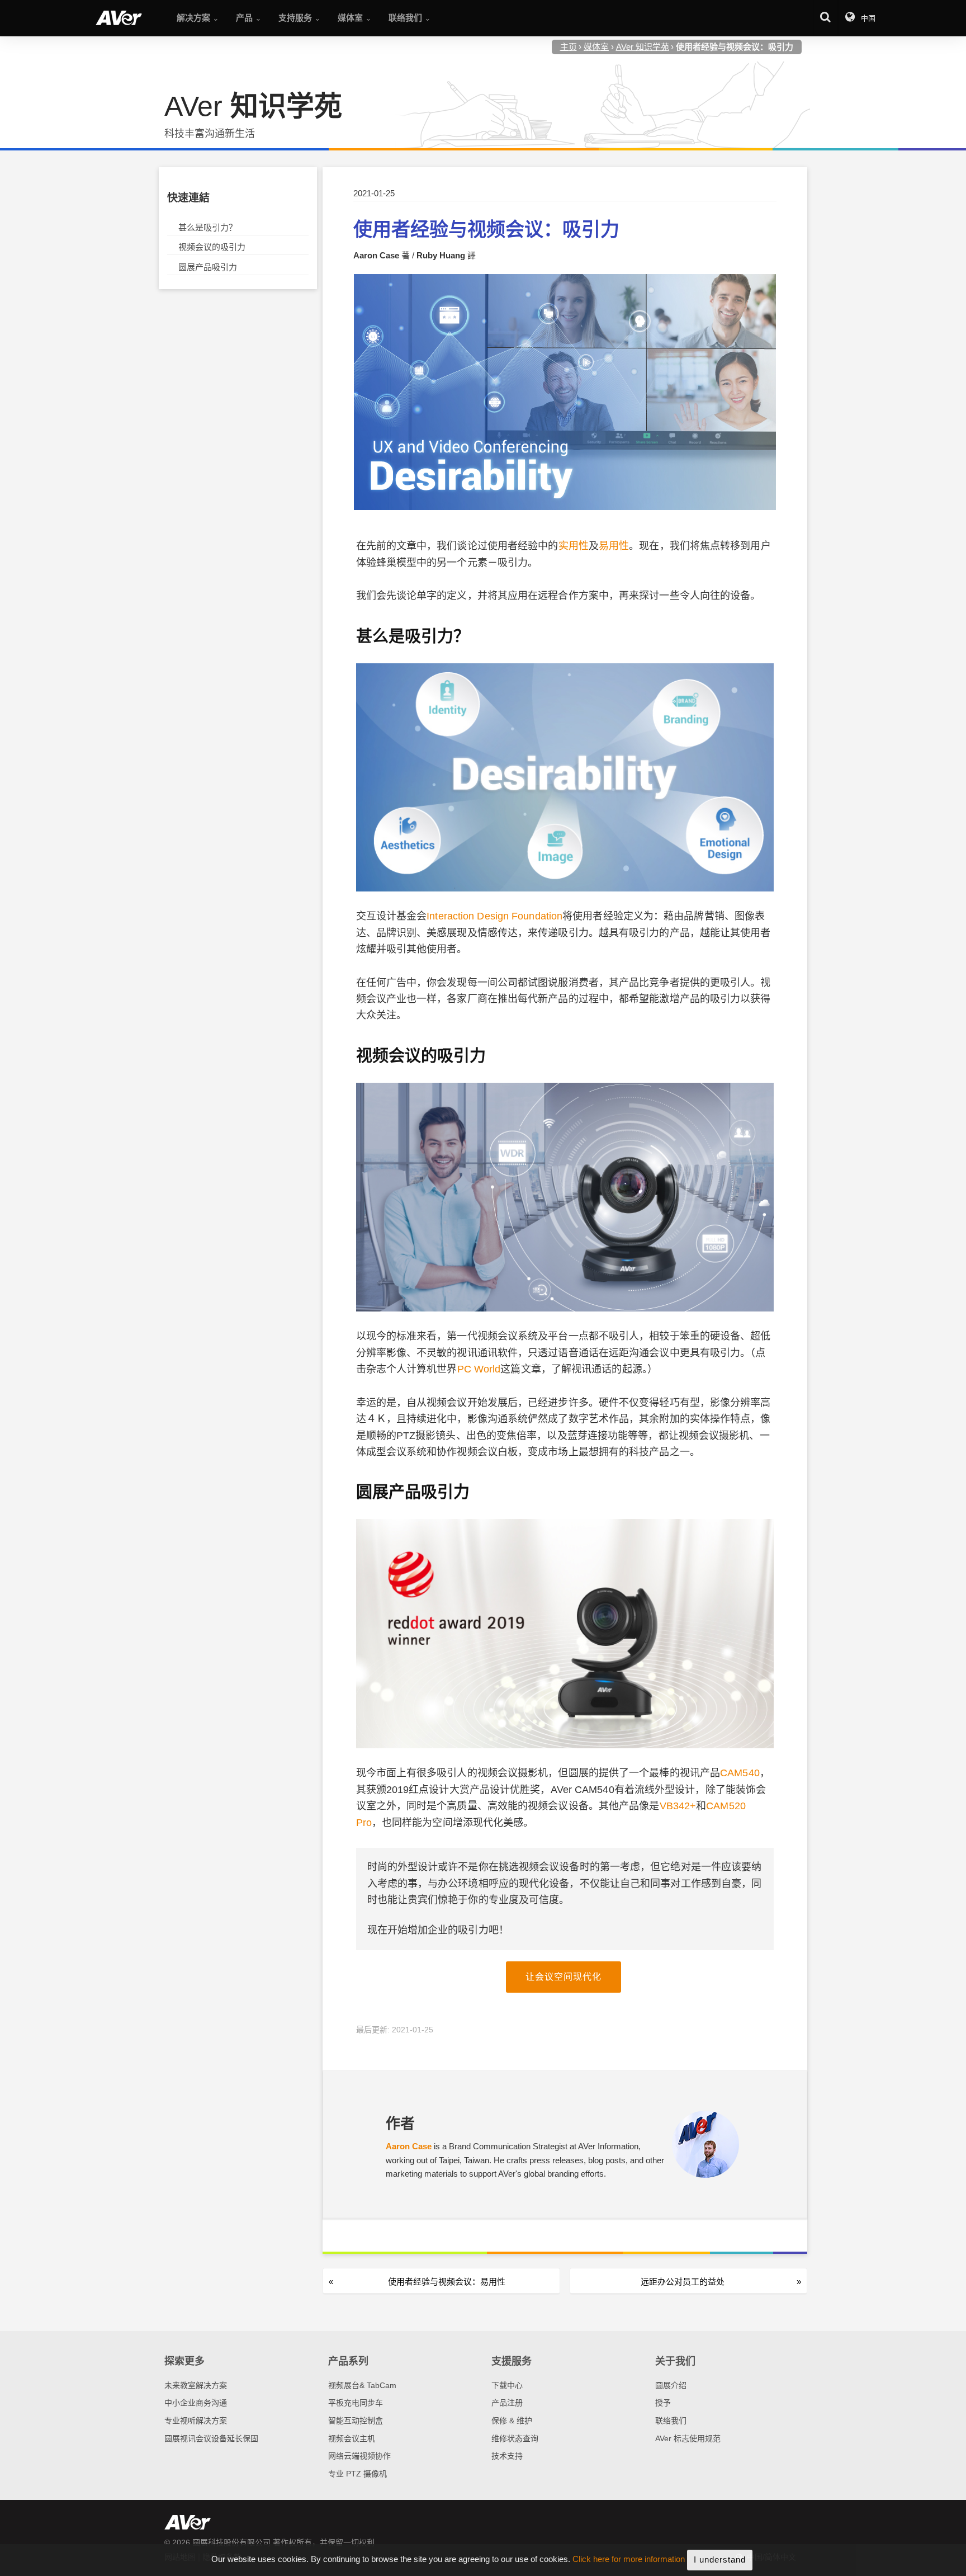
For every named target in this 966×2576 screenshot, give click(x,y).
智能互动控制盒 (356, 2421)
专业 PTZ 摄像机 (357, 2474)
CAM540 (740, 1773)
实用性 (574, 546)
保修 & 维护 (512, 2421)
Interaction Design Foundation (494, 916)
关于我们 (675, 2361)
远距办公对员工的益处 (683, 2282)
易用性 (614, 546)
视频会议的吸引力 (212, 247)
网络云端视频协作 (359, 2456)
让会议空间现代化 (563, 1977)
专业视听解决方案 (196, 2421)
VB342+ (678, 1806)
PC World (479, 1369)
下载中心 (507, 2385)
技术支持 (507, 2456)
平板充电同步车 (356, 2403)
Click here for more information (629, 2560)
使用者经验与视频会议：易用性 (447, 2282)
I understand (720, 2560)
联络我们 (671, 2421)
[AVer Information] (119, 18)
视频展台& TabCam (362, 2385)
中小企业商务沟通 (196, 2403)
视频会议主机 (352, 2438)
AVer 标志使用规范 (688, 2438)
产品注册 (507, 2403)
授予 (663, 2403)
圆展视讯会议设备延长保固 (211, 2438)
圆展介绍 (671, 2385)
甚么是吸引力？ (208, 227)
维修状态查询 (515, 2438)
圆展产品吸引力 (208, 267)
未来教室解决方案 (196, 2385)
